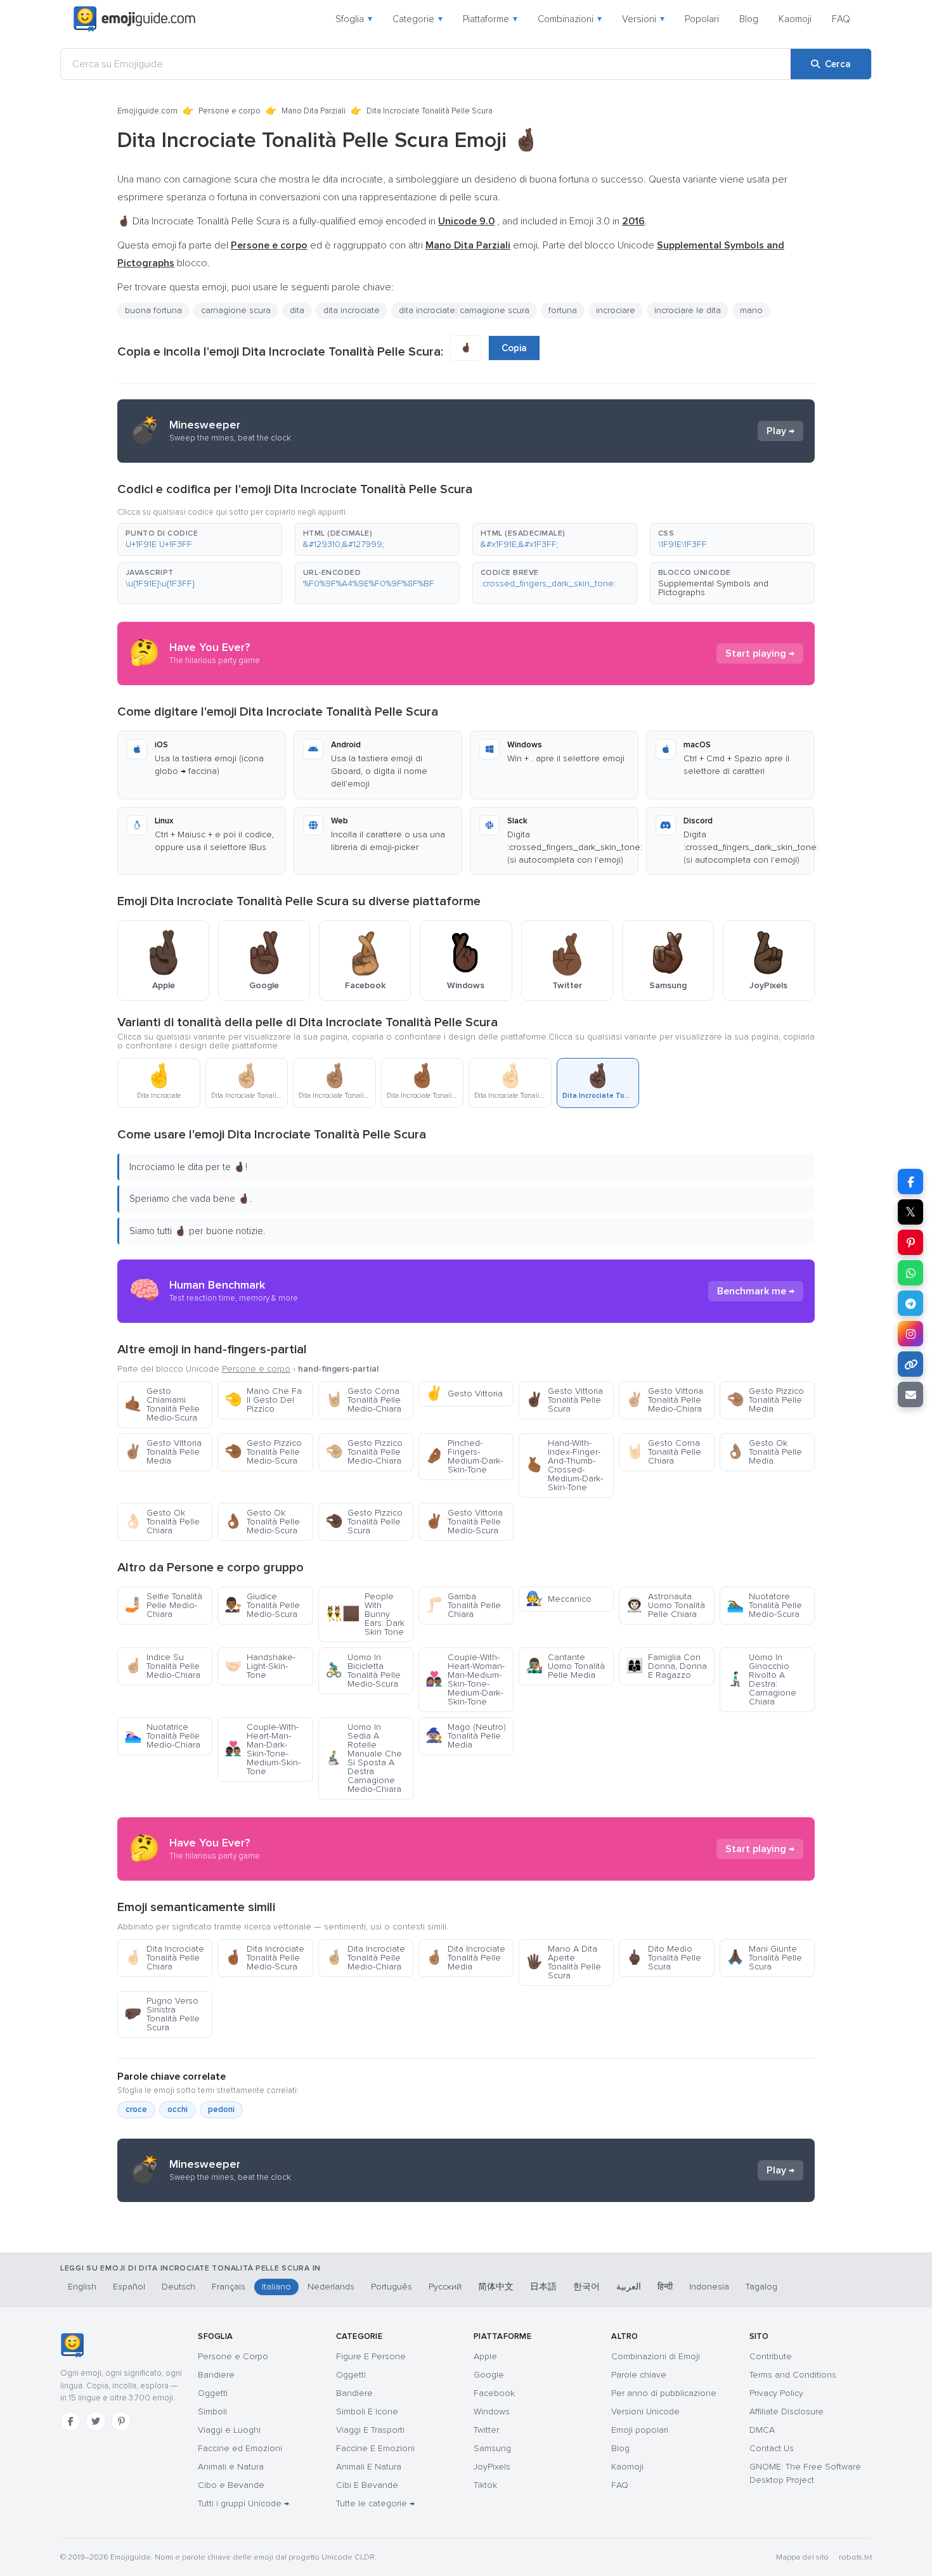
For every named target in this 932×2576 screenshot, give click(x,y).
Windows (492, 2412)
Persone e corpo (230, 111)
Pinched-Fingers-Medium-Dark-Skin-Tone (464, 1456)
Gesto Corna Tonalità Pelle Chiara (663, 1452)
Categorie (417, 19)
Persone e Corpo (233, 2356)
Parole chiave (639, 2375)
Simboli (212, 2412)
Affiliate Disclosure (786, 2412)
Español (129, 2287)
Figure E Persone (371, 2356)
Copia (514, 348)
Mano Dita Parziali (314, 111)
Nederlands (331, 2287)
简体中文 (496, 2287)
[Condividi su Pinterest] (910, 1242)
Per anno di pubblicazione (664, 2393)
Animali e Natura (231, 2467)
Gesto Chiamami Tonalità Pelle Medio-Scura (162, 1404)
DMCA (762, 2430)
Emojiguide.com (147, 111)
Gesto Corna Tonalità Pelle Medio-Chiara (363, 1400)
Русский (445, 2287)
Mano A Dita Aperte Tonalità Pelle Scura (563, 1962)
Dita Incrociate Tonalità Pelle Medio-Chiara (365, 1958)
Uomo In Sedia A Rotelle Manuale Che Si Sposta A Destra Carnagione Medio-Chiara (364, 1758)
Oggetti (213, 2393)
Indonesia (709, 2287)
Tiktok (485, 2485)
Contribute (771, 2356)
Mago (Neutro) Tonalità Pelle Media (466, 1736)
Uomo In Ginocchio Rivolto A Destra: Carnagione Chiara (761, 1679)
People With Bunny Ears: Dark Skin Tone (365, 1614)
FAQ (841, 19)
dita (297, 310)
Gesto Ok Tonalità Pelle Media (764, 1452)
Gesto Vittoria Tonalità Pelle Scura (564, 1400)
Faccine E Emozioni (375, 2448)
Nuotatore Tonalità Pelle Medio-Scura (764, 1605)
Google (489, 2375)
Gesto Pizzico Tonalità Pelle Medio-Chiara (364, 1452)
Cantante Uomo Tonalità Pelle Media (565, 1666)
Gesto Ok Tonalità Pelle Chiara (162, 1522)
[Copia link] (910, 1364)
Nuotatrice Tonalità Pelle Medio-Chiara (162, 1736)
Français (229, 2287)
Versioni (643, 19)
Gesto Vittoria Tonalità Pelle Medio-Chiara (664, 1400)
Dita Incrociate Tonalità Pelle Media (465, 1958)
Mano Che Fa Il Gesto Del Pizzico (263, 1400)
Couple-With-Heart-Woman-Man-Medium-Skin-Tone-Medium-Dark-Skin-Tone (465, 1679)
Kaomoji (795, 19)
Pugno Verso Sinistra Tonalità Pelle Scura (162, 2014)
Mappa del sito (802, 2557)
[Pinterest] (121, 2421)
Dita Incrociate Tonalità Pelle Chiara (164, 1958)
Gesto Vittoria (464, 1394)
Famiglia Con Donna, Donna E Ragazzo (666, 1666)
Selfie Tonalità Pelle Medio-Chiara (163, 1605)
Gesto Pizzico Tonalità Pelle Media (765, 1400)
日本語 (543, 2287)
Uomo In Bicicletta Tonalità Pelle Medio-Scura (363, 1671)
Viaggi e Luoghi (229, 2430)
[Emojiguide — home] (134, 19)
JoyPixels (492, 2467)
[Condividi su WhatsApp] (910, 1273)
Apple (485, 2356)
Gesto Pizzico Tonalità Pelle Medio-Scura (263, 1452)
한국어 (586, 2287)
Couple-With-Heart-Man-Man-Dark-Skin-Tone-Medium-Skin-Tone (262, 1749)
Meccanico (559, 1599)
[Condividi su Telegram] (910, 1303)
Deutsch (178, 2287)
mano (751, 310)
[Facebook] (70, 2421)
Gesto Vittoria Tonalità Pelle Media (163, 1452)
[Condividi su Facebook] (910, 1182)
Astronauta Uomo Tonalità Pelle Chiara (665, 1605)
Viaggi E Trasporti (370, 2430)
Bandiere (216, 2375)
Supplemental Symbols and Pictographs (713, 588)
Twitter (486, 2430)
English (82, 2287)
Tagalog (761, 2287)
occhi (178, 2109)
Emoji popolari (640, 2430)
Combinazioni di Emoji (656, 2356)
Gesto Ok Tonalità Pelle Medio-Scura (262, 1522)
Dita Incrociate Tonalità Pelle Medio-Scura (264, 1958)
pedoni (221, 2109)
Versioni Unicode (645, 2412)
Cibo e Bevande (231, 2485)
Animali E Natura (369, 2467)
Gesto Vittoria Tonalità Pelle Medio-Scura (464, 1522)
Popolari (702, 19)
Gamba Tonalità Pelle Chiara (463, 1605)
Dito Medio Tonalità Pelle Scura (663, 1958)
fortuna (563, 310)
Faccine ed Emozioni (240, 2448)
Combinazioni (570, 19)
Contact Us (772, 2448)
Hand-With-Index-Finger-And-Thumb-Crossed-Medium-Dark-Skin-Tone (564, 1465)
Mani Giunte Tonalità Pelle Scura (764, 1958)
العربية (629, 2287)
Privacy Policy (776, 2393)
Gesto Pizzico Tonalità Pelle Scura (364, 1522)
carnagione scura (236, 310)
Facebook (494, 2393)
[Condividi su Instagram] (910, 1334)
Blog (749, 19)
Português (392, 2287)
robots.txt (855, 2557)
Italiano (276, 2287)
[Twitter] (96, 2421)
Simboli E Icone (367, 2412)
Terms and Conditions (793, 2375)
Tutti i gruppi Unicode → (243, 2503)
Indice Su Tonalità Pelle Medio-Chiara (162, 1666)
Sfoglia (354, 19)
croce (136, 2109)
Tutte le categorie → (375, 2503)
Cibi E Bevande (367, 2485)
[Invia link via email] (910, 1394)
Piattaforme (490, 19)
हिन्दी (665, 2287)
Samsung (492, 2448)
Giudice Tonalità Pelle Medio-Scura (262, 1605)
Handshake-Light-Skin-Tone (260, 1666)
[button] (200, 539)
